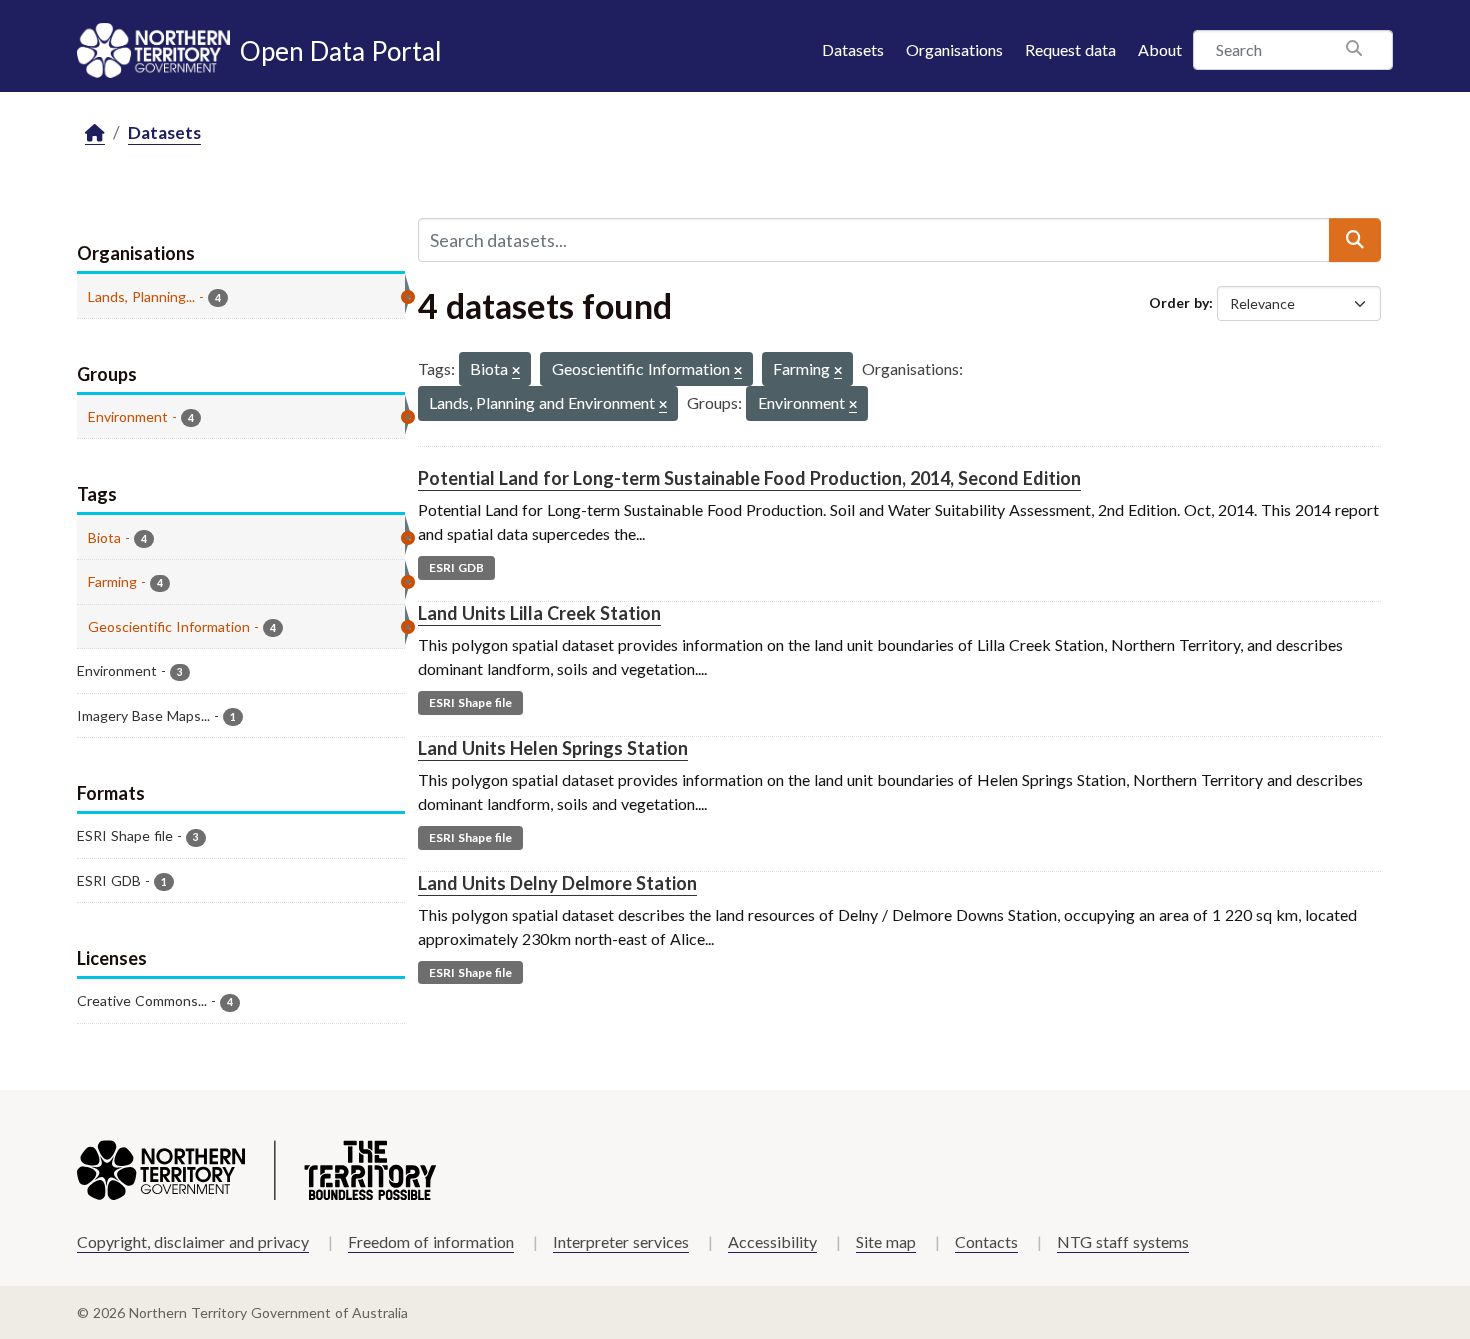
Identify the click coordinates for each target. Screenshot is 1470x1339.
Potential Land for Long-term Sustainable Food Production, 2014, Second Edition (749, 478)
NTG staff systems (1123, 1241)
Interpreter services (621, 1241)
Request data (1070, 49)
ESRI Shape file (470, 702)
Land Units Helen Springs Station (553, 748)
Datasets (853, 49)
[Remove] (516, 371)
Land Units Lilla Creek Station (539, 613)
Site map (886, 1241)
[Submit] (1355, 240)
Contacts (986, 1241)
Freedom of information (431, 1241)
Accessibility (772, 1241)
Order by (1179, 302)
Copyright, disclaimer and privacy (193, 1241)
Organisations (954, 49)
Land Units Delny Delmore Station (557, 883)
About (1160, 49)
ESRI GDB (456, 567)
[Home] (95, 133)
